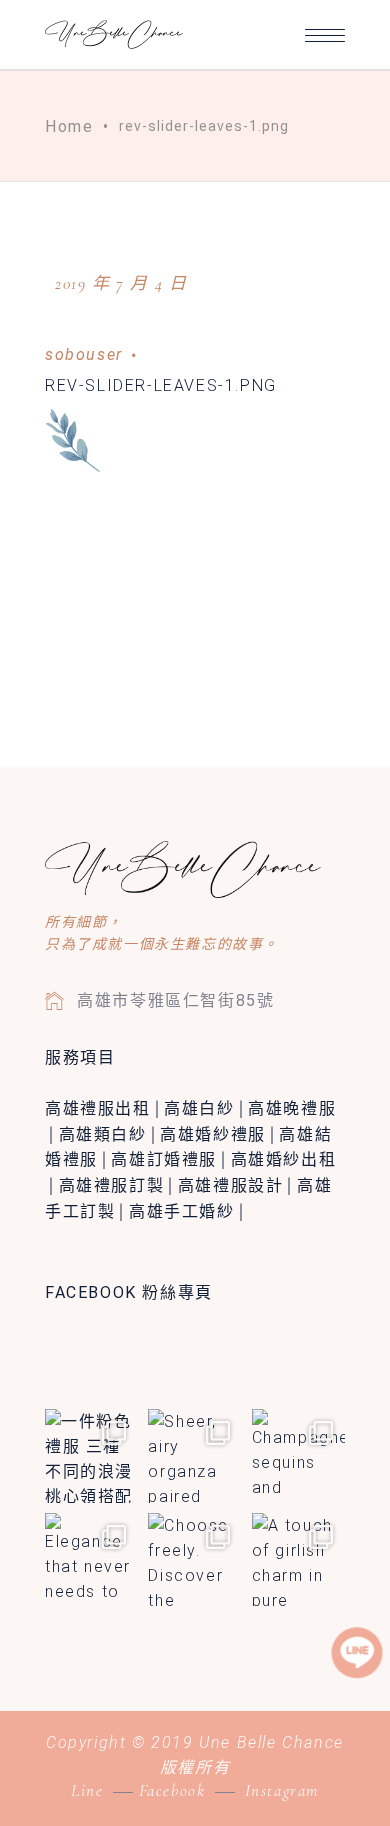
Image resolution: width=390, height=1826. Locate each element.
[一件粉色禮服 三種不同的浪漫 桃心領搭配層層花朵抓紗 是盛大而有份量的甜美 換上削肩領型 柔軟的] (91, 1455)
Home (69, 126)
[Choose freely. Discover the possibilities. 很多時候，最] (194, 1559)
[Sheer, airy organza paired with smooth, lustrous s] (194, 1455)
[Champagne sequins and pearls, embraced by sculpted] (298, 1455)
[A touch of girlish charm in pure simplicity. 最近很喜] (298, 1559)
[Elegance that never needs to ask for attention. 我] (91, 1559)
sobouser (84, 354)
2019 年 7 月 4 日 (121, 283)
